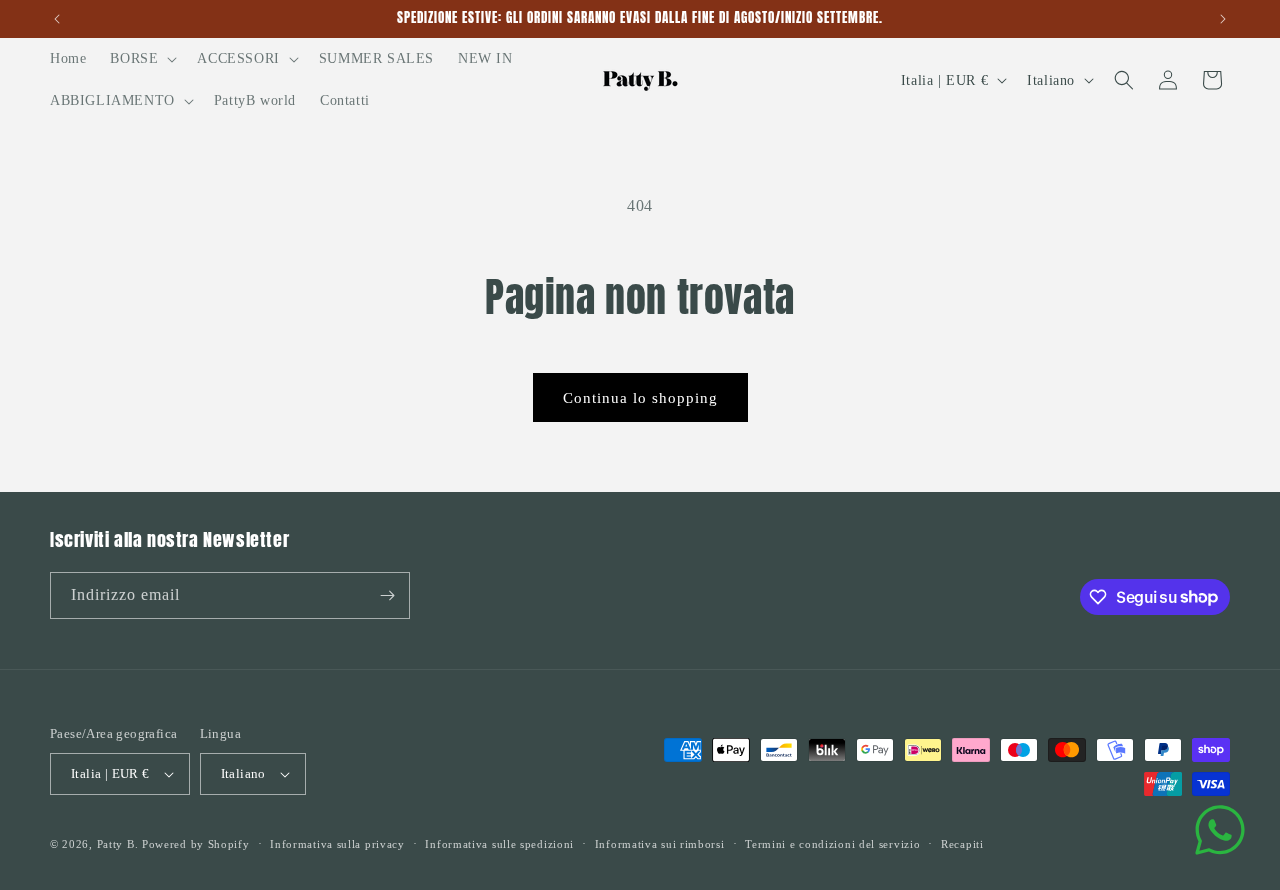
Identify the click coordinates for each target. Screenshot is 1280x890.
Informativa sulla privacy (337, 844)
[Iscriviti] (387, 595)
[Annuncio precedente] (57, 19)
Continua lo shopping (640, 398)
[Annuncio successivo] (1223, 19)
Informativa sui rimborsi (660, 844)
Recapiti (962, 844)
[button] (141, 59)
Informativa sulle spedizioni (499, 844)
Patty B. (118, 844)
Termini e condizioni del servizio (832, 844)
